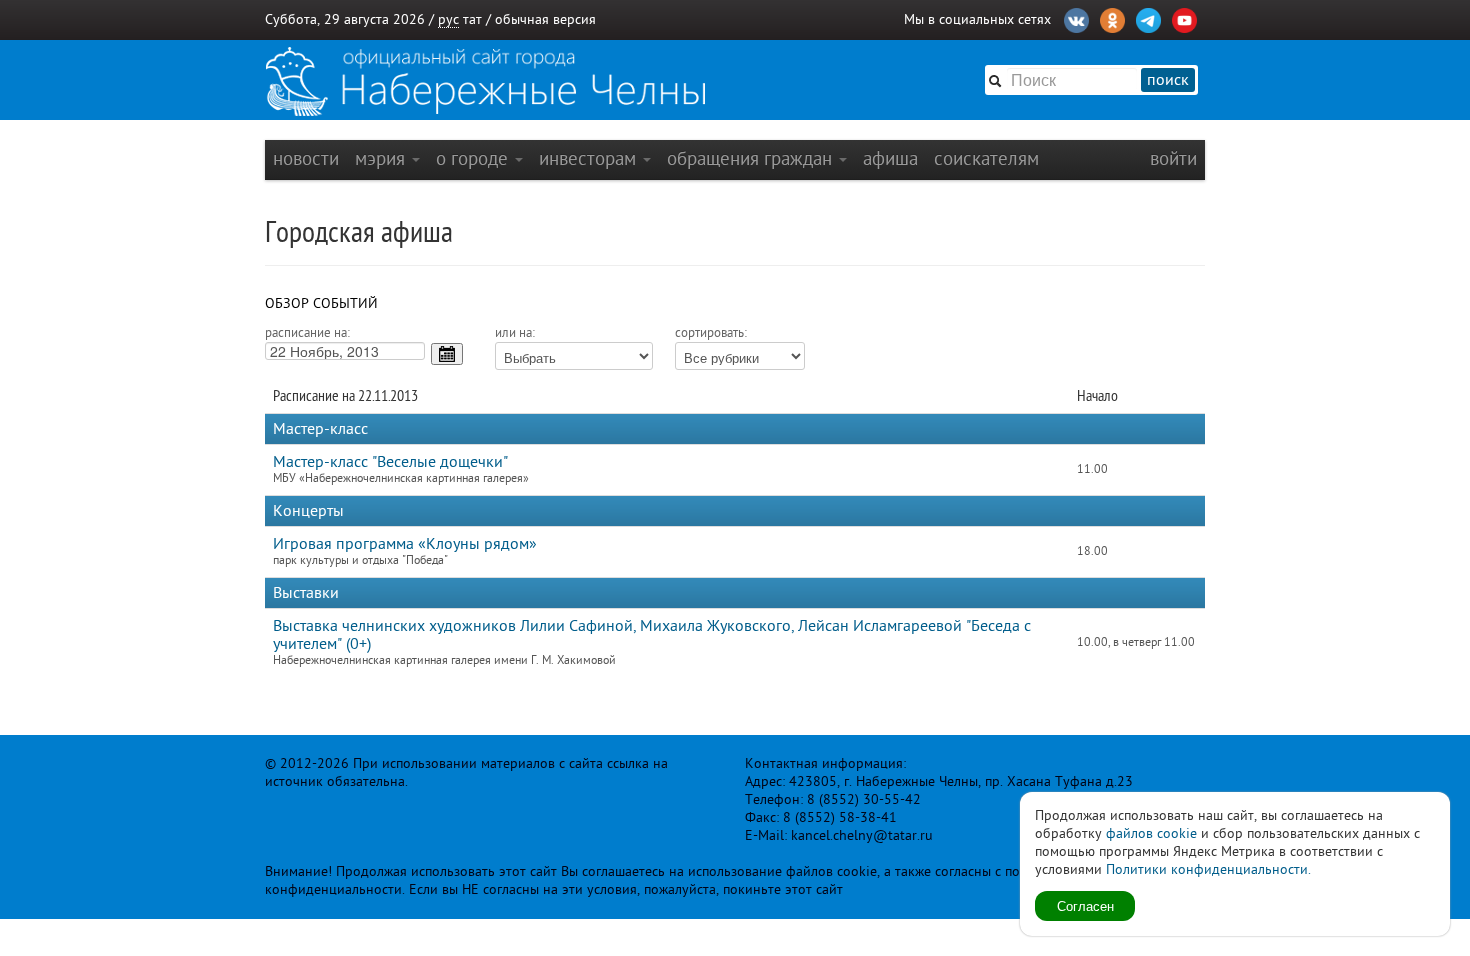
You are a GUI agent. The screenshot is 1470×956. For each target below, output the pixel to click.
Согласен (1085, 905)
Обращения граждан (752, 158)
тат (472, 19)
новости (306, 158)
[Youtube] (1184, 18)
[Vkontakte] (1076, 18)
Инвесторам (590, 158)
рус (448, 19)
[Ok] (1112, 18)
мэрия (382, 158)
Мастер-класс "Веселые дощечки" (390, 462)
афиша (890, 158)
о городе (474, 158)
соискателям (986, 158)
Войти (1173, 158)
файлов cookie (1151, 833)
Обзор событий (321, 303)
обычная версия (545, 19)
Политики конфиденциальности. (1208, 869)
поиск (1168, 80)
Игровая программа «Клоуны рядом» (405, 544)
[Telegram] (1148, 18)
